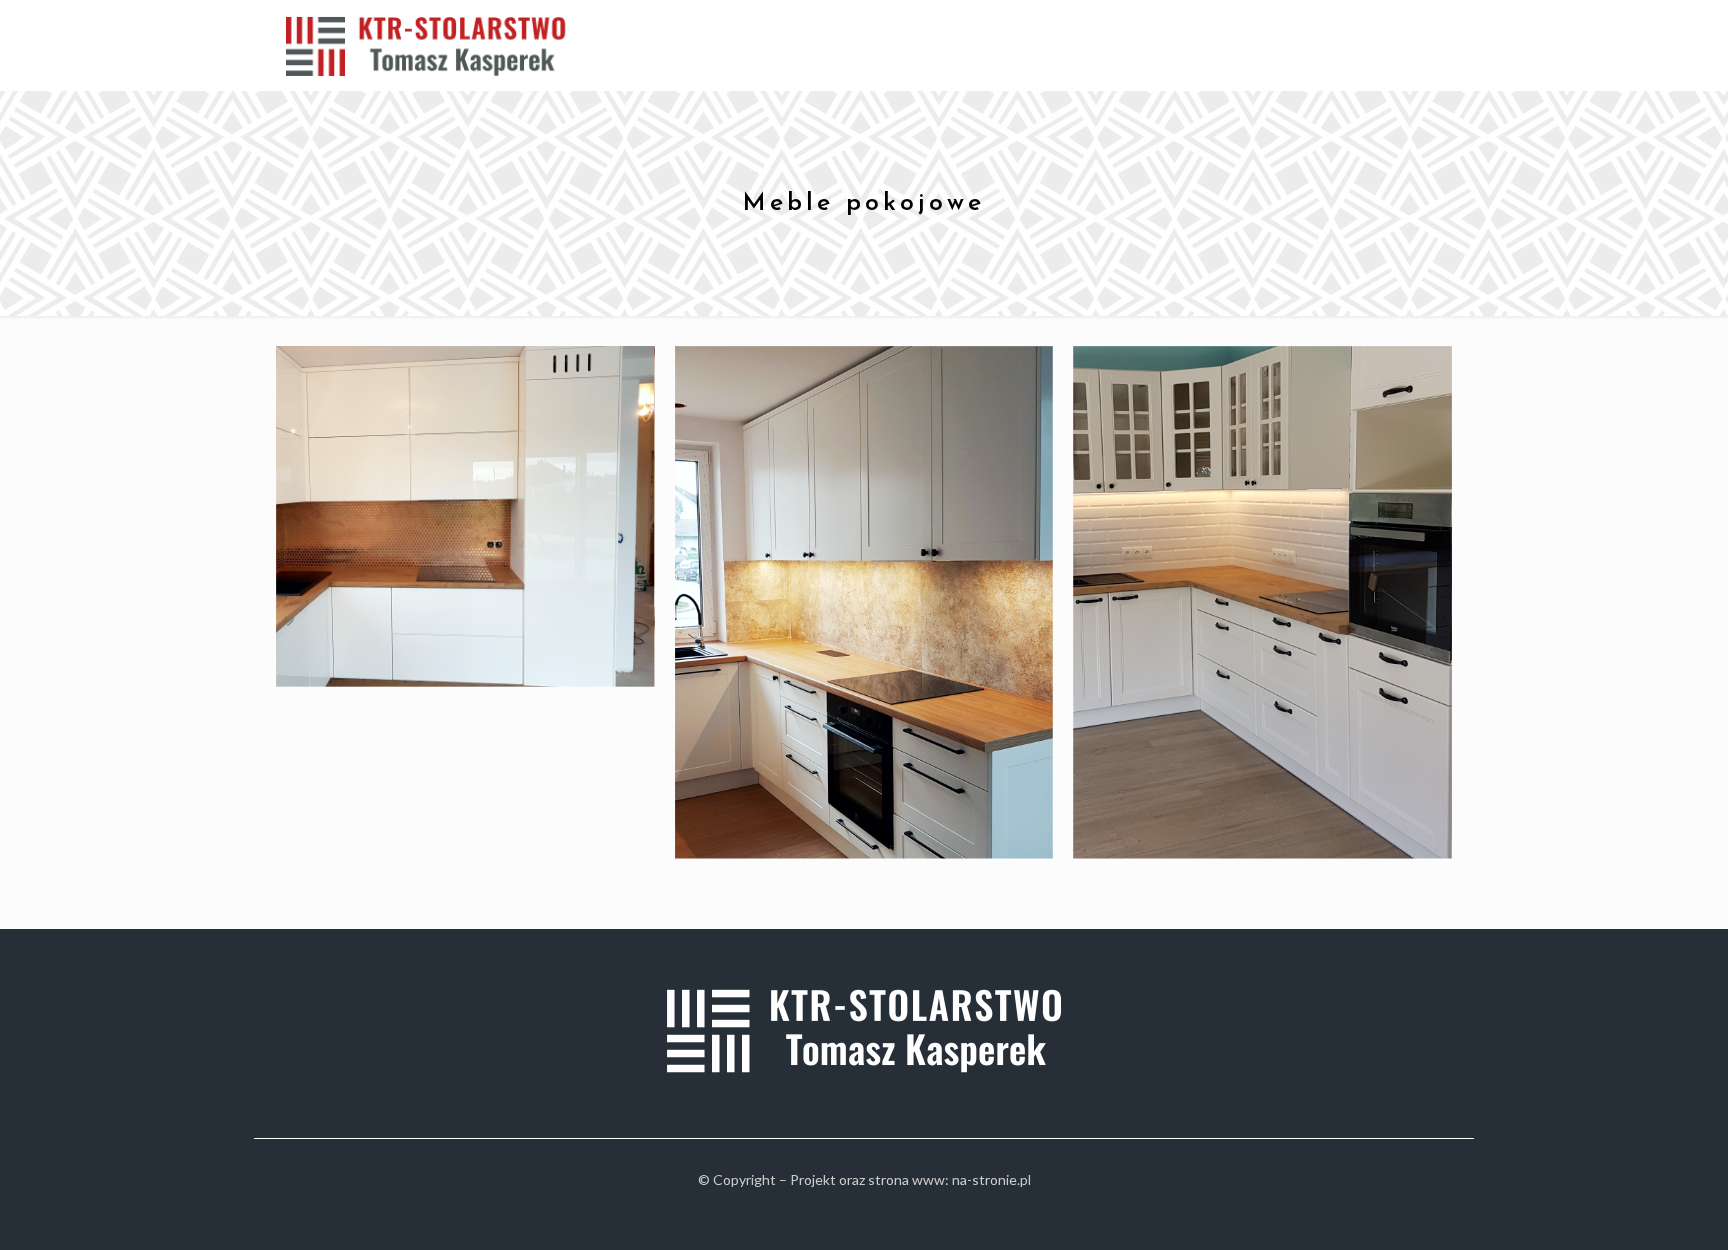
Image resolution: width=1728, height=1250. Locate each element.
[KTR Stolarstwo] (433, 45)
